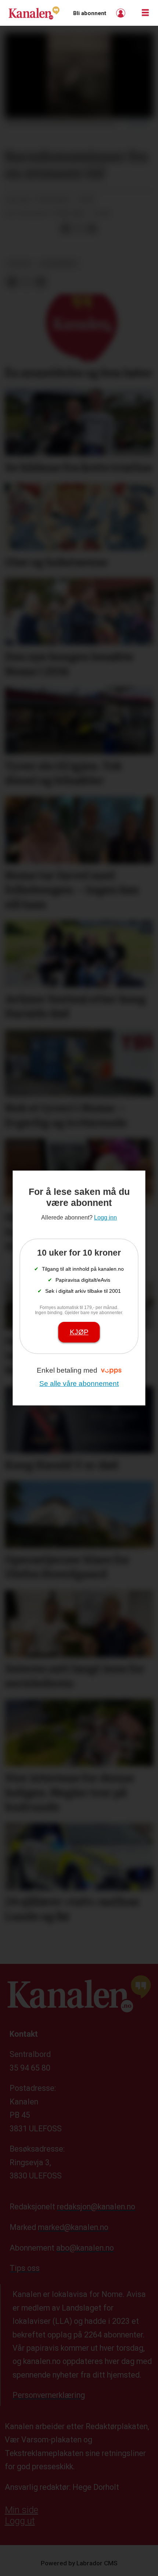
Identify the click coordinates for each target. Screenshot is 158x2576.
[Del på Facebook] (65, 229)
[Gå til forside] (34, 13)
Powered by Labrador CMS (79, 2563)
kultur (20, 264)
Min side (21, 2510)
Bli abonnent (90, 13)
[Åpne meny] (145, 13)
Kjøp (79, 1332)
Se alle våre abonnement (79, 1384)
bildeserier (59, 264)
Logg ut (20, 2521)
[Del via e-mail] (92, 229)
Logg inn (122, 13)
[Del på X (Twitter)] (79, 229)
